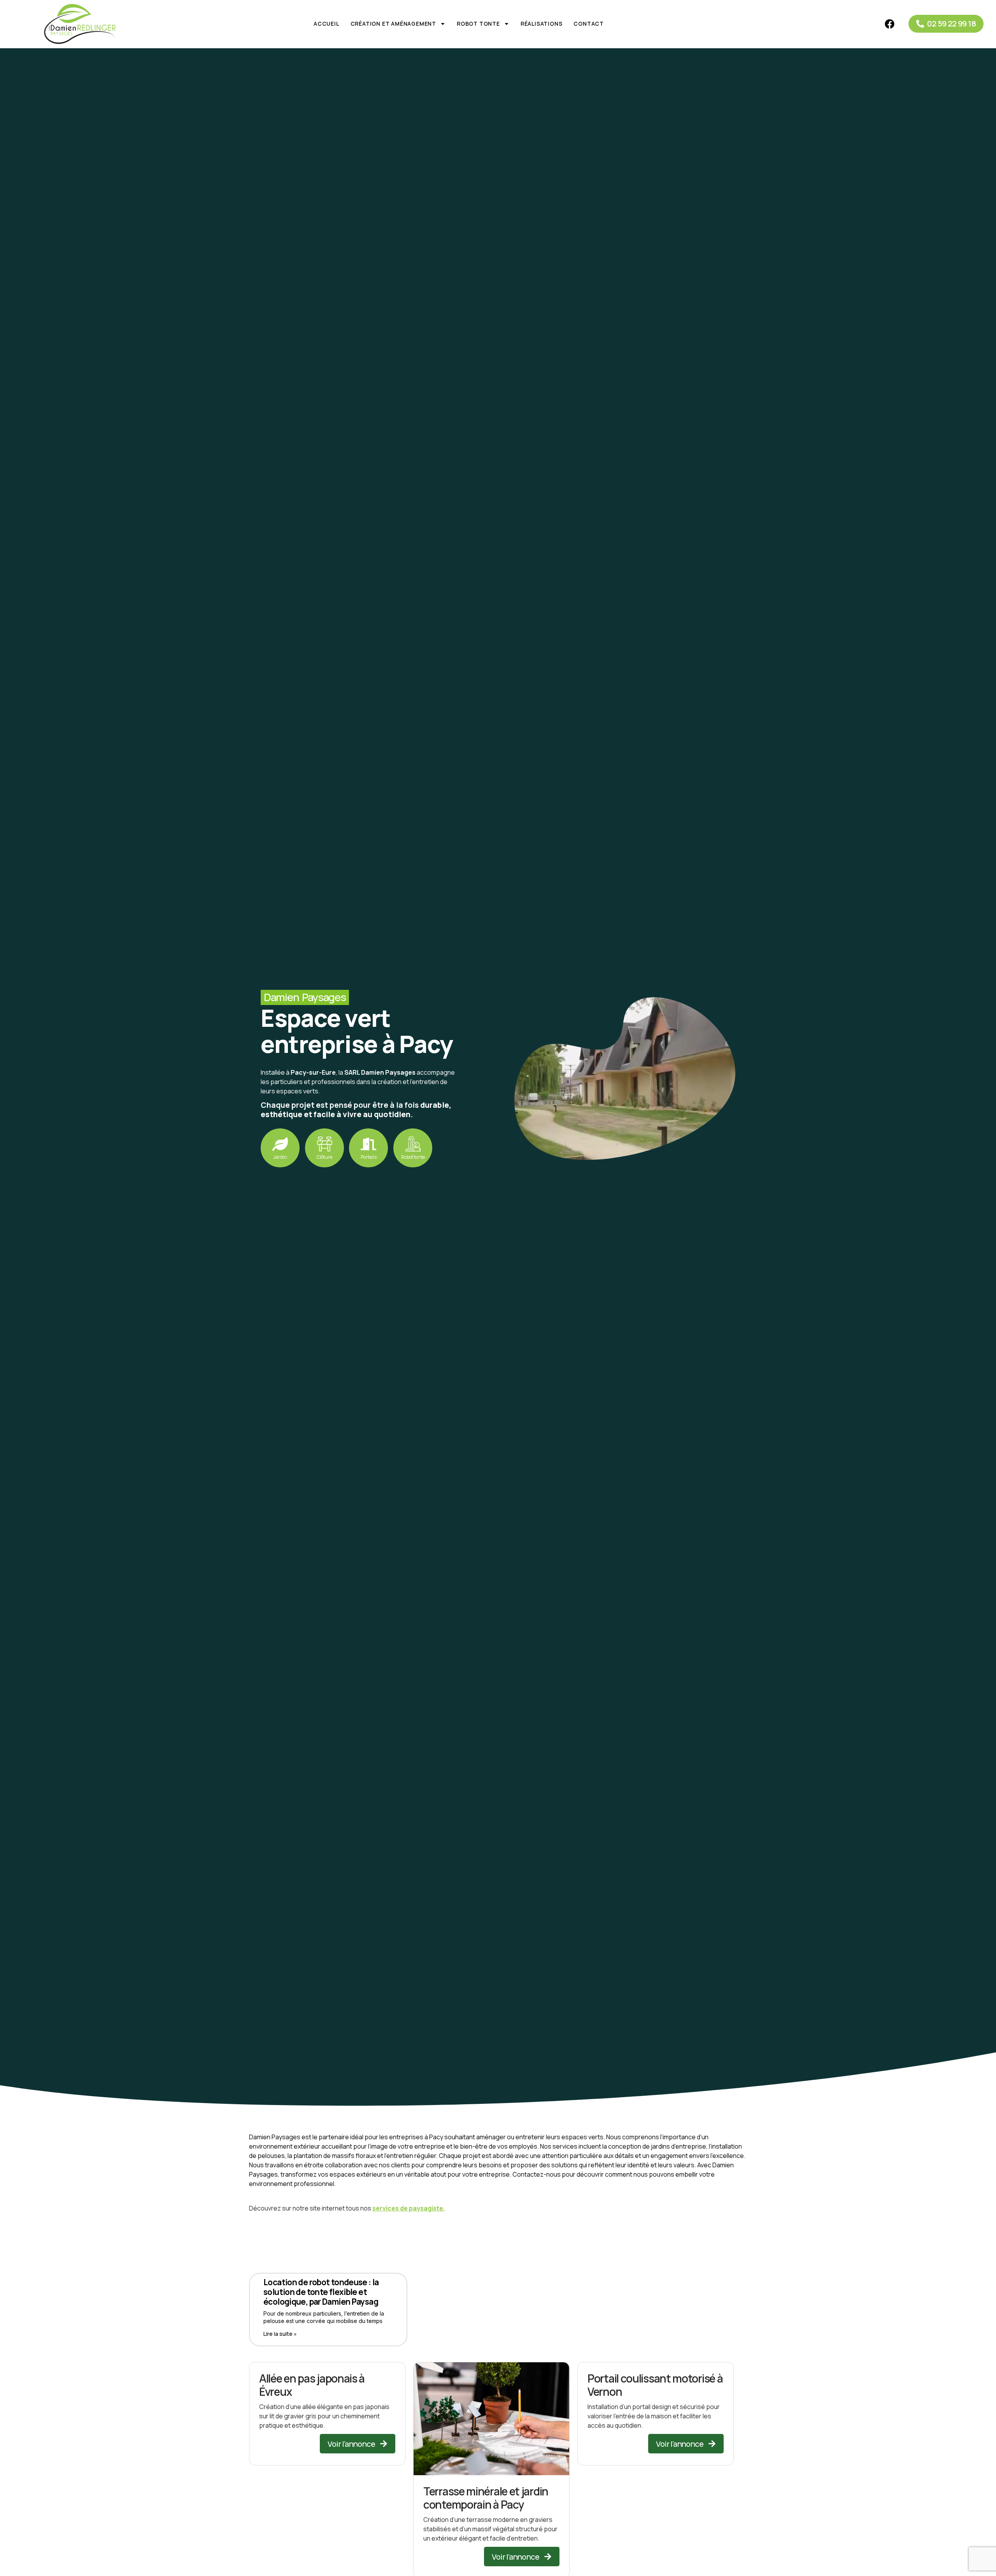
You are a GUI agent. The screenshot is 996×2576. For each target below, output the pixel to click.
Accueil (326, 24)
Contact (589, 24)
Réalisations (542, 24)
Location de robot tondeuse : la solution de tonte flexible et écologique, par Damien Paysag (321, 2292)
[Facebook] (889, 24)
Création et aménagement (393, 24)
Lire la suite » (280, 2334)
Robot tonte (478, 24)
